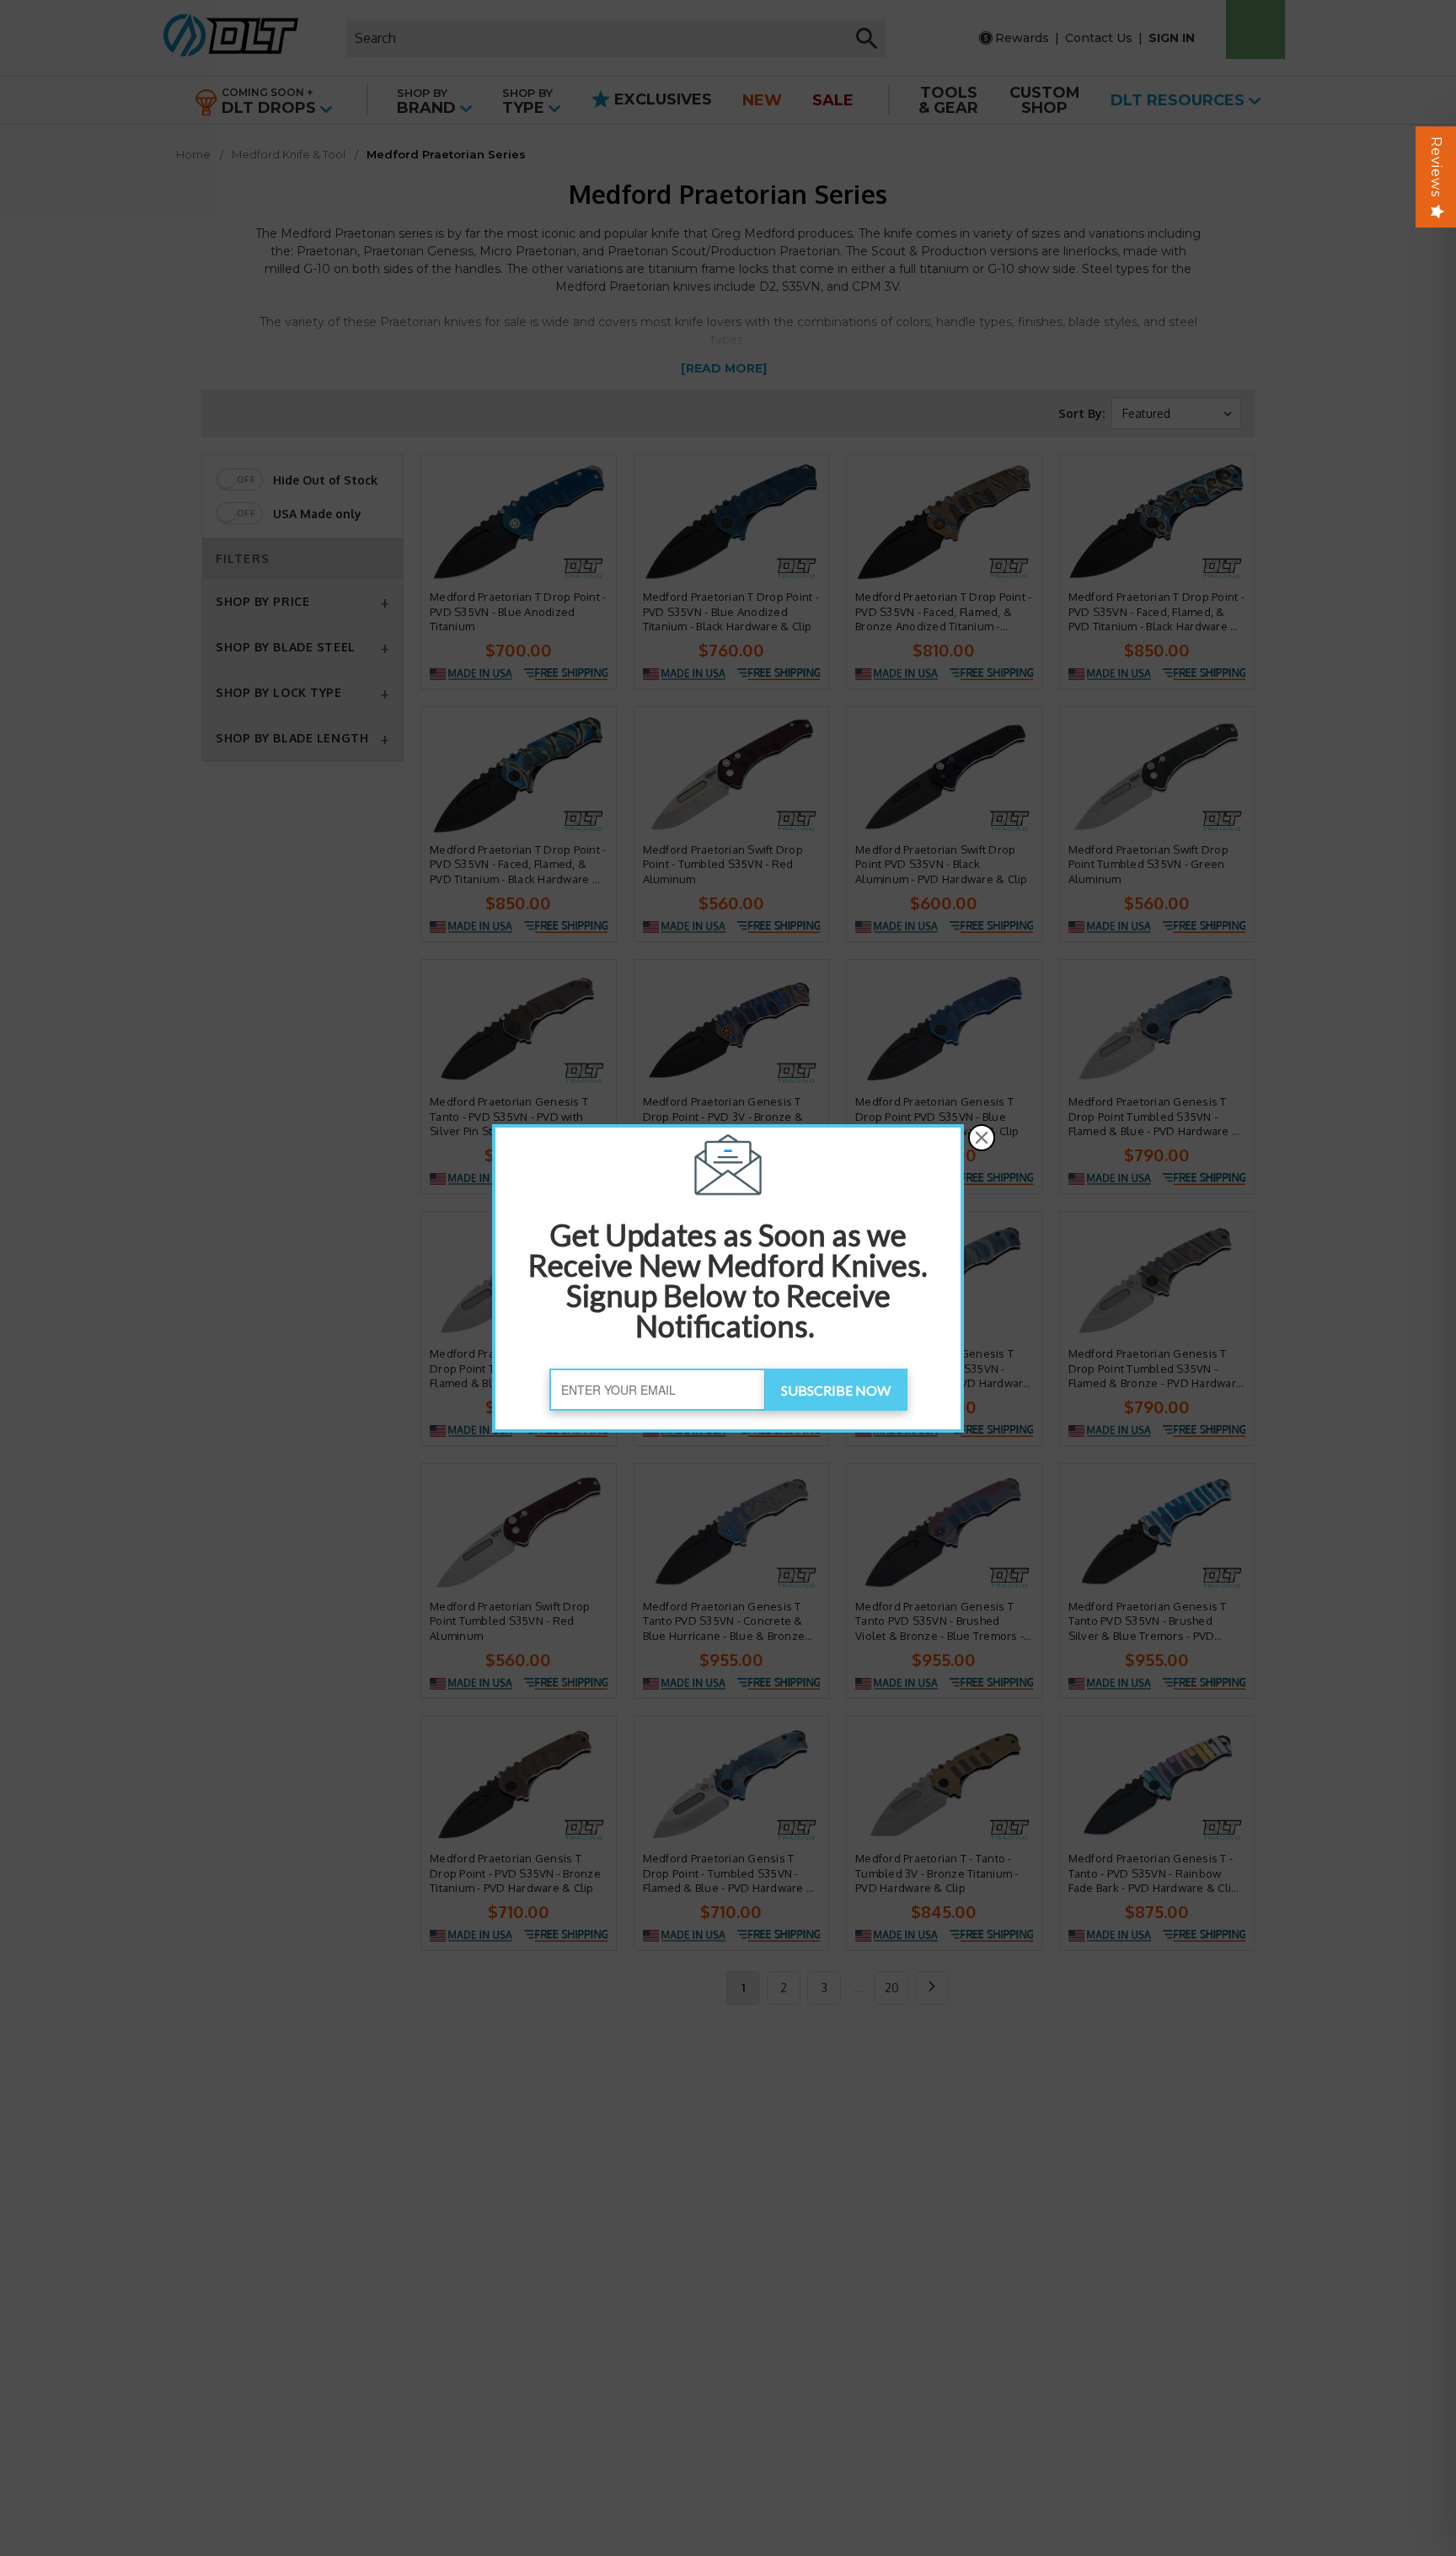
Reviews (1436, 167)
